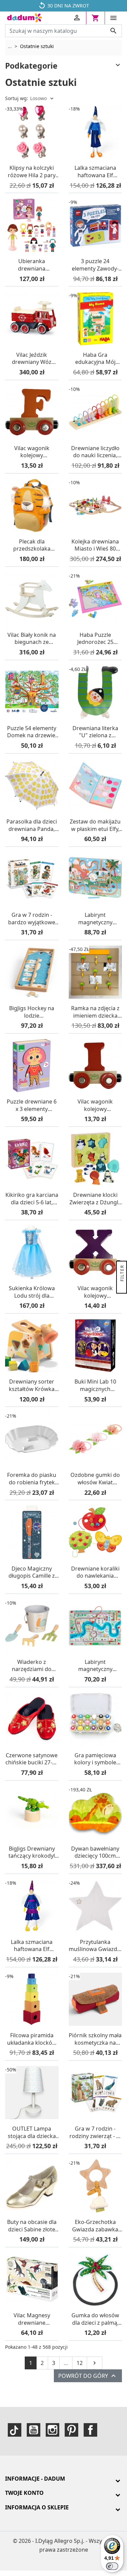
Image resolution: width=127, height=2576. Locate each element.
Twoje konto (24, 2493)
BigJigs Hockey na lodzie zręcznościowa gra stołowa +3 (32, 1012)
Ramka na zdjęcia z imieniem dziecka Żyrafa (95, 1012)
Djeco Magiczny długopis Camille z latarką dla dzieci (32, 1572)
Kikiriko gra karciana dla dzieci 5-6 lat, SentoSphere (32, 1199)
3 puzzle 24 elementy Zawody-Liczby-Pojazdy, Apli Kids (95, 265)
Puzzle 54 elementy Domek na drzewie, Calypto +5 (32, 732)
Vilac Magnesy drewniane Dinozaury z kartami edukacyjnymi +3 (32, 2319)
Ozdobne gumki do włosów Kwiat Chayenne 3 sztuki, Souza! (95, 1479)
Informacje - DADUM (35, 2479)
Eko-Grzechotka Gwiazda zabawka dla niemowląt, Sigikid (95, 2226)
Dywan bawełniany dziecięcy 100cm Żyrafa (95, 1852)
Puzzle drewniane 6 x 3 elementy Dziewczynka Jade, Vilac (32, 1105)
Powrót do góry (88, 2376)
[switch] (112, 2566)
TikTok (15, 2430)
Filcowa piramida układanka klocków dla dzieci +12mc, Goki (32, 2039)
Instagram (52, 2430)
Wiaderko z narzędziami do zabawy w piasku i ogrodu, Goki (32, 1666)
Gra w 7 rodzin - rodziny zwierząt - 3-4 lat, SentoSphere (95, 2132)
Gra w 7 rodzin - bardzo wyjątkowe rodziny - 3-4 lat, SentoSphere (32, 919)
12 (80, 2363)
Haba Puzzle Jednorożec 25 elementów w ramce (95, 639)
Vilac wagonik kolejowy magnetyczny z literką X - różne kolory (95, 1292)
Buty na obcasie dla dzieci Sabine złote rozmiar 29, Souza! (32, 2226)
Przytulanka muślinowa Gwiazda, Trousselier (95, 1946)
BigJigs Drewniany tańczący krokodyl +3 (32, 1852)
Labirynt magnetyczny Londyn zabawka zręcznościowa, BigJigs (95, 1666)
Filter (122, 1274)
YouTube (34, 2430)
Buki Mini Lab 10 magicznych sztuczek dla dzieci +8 (95, 1385)
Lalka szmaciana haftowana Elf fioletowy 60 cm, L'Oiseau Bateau (32, 1946)
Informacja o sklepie (37, 2507)
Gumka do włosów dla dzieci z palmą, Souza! (95, 2319)
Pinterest (71, 2430)
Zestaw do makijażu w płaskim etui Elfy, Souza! (95, 825)
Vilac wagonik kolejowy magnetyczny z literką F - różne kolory (32, 452)
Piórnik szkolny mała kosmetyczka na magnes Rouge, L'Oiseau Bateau (95, 2039)
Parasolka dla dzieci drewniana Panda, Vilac (32, 825)
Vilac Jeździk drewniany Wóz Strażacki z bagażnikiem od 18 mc (32, 359)
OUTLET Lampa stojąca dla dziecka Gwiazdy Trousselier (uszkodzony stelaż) (32, 2132)
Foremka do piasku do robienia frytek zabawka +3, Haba (32, 1479)
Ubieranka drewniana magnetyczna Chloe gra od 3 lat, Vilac (32, 265)
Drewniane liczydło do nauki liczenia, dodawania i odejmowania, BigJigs (95, 452)
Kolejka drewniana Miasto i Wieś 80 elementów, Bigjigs (95, 545)
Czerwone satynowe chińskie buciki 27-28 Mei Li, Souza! (32, 1759)
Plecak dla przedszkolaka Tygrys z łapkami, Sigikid (32, 545)
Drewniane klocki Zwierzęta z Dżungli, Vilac (95, 1199)
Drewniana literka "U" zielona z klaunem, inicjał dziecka (95, 732)
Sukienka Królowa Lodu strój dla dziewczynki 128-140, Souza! (32, 1292)
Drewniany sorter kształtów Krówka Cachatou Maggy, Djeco (32, 1385)
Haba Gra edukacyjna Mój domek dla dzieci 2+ (95, 359)
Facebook (90, 2430)
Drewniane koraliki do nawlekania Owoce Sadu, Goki (95, 1572)
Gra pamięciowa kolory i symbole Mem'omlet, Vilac (95, 1759)
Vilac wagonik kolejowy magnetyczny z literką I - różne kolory (95, 1105)
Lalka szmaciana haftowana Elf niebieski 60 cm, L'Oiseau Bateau (95, 172)
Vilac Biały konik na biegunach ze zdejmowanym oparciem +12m (32, 639)
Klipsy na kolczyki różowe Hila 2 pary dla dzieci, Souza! (32, 172)
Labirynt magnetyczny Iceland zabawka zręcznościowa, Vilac (95, 919)
